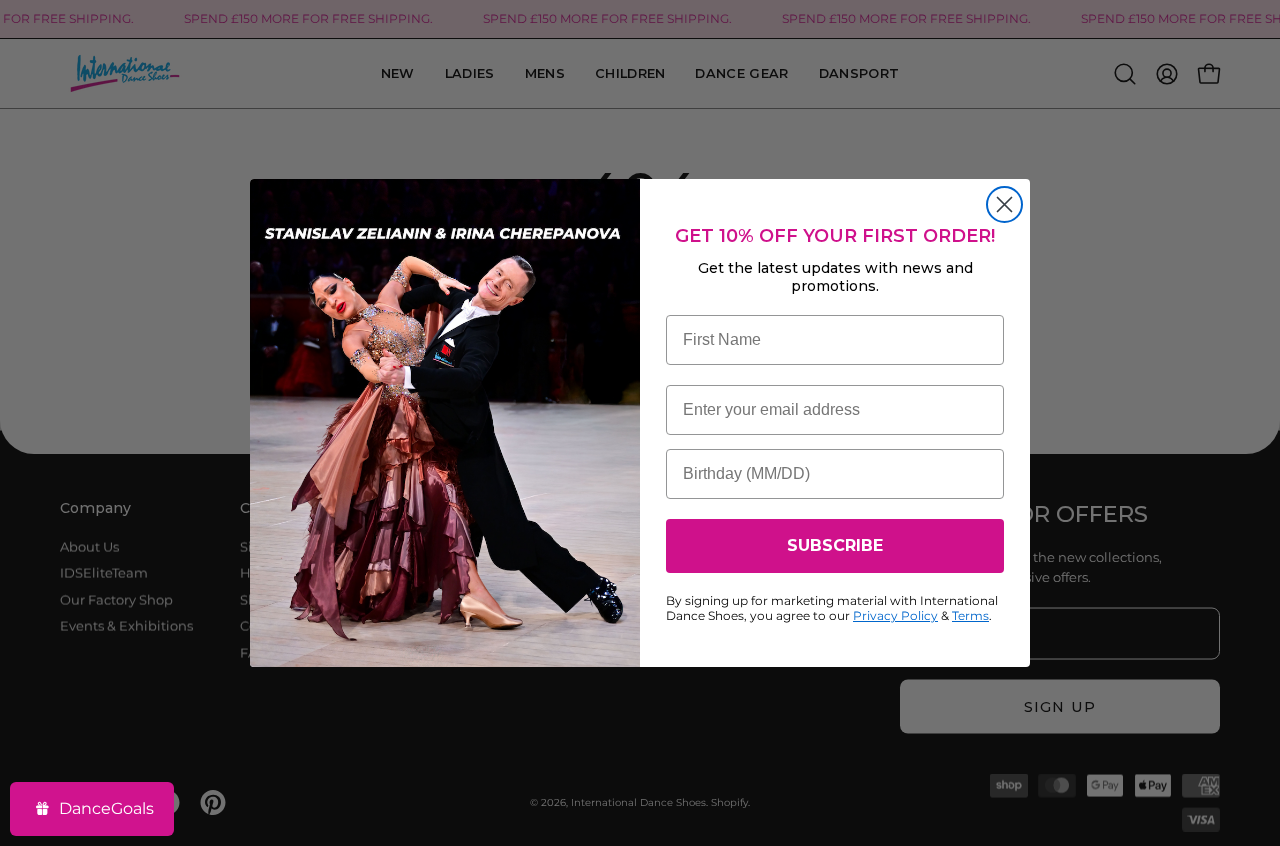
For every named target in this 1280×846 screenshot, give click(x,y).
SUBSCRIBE (835, 545)
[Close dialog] (1004, 204)
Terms (970, 615)
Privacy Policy (895, 615)
